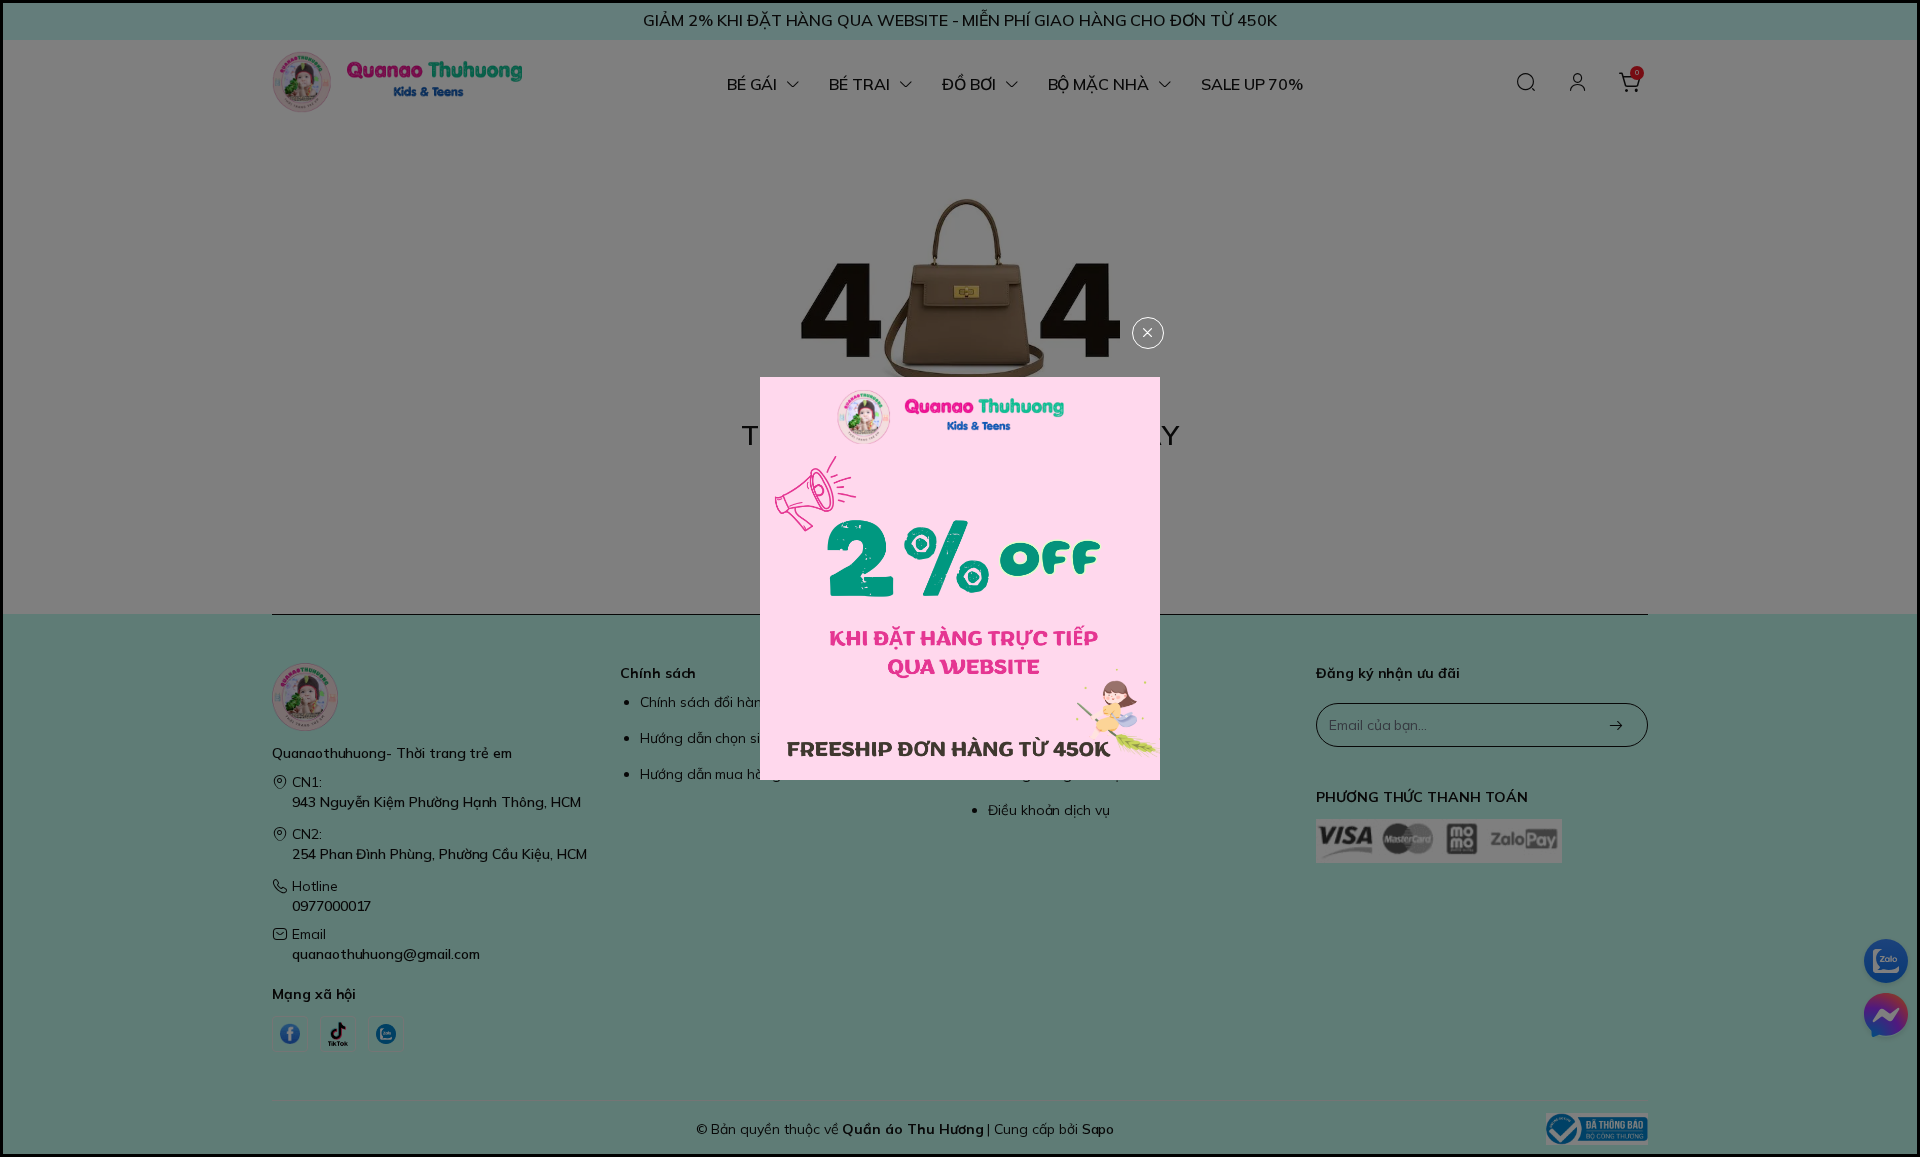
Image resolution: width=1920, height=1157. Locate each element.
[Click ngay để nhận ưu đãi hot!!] (960, 578)
